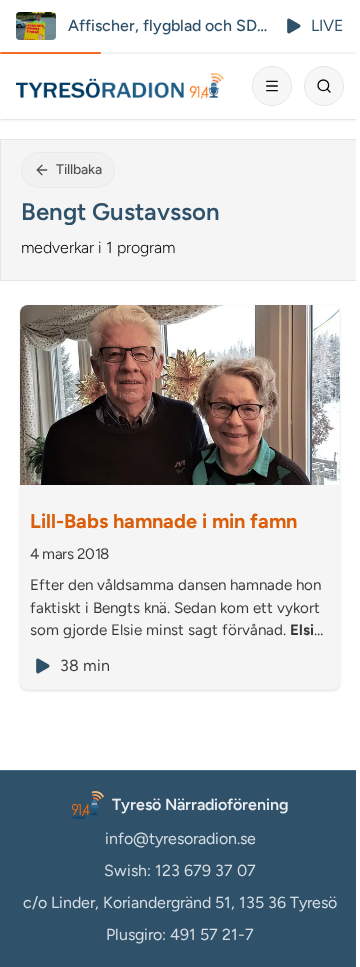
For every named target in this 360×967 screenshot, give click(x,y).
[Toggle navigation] (272, 86)
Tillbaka (79, 169)
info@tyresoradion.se (180, 838)
